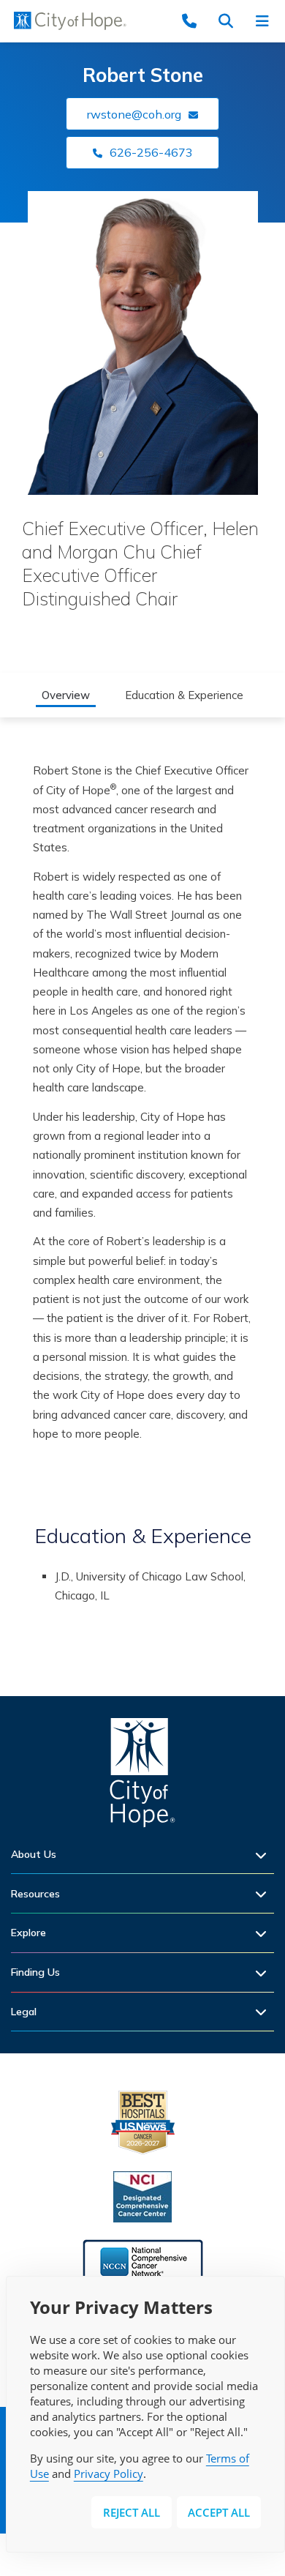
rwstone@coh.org (134, 114)
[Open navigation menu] (267, 21)
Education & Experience (184, 695)
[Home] (142, 1776)
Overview (66, 695)
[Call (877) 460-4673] (194, 21)
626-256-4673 (151, 152)
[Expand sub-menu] (265, 1855)
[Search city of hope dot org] (230, 21)
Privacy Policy (109, 2474)
